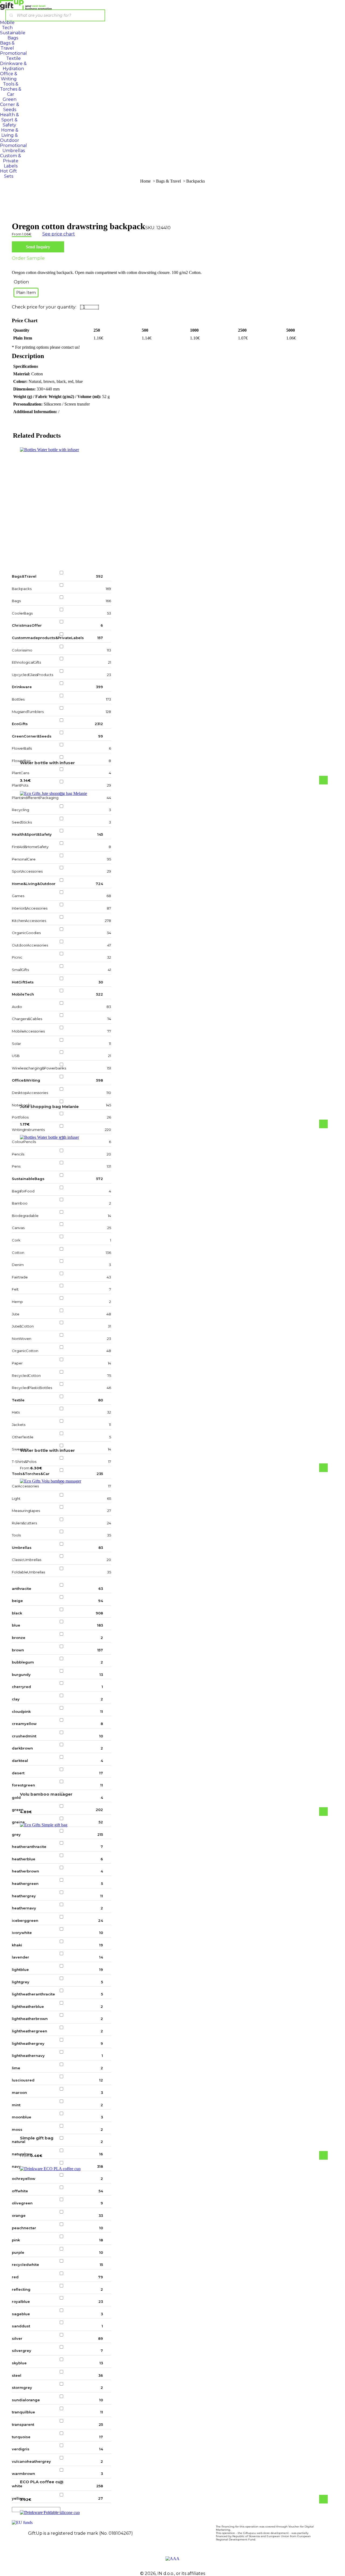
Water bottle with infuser (47, 763)
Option (21, 282)
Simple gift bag (37, 2138)
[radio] (26, 293)
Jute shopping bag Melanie (49, 1107)
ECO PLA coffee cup (42, 2482)
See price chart (59, 234)
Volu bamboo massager (46, 1794)
